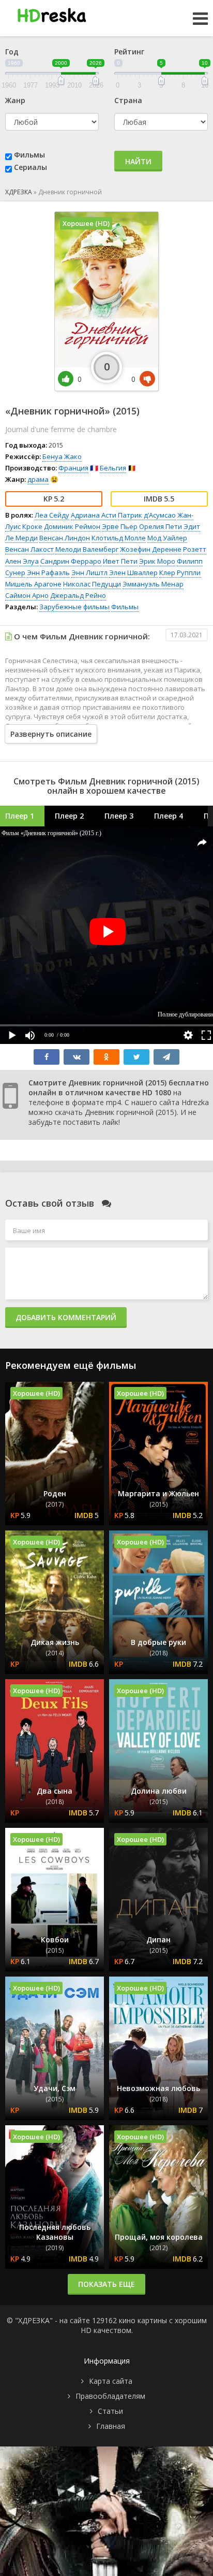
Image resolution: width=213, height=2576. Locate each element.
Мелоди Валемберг (87, 549)
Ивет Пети (120, 561)
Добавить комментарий (66, 1317)
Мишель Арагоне (33, 584)
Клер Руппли (180, 573)
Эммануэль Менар (153, 584)
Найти (138, 161)
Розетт (195, 549)
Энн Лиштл (89, 573)
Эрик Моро (157, 561)
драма (38, 479)
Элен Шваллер (133, 573)
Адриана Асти (94, 515)
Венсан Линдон (65, 538)
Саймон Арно (27, 595)
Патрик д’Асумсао (147, 515)
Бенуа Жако (62, 456)
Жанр (15, 100)
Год (12, 52)
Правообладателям (110, 2396)
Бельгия (113, 468)
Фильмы (29, 155)
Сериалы (31, 167)
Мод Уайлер (167, 538)
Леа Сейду (52, 515)
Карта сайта (111, 2381)
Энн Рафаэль (48, 573)
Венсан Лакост (29, 549)
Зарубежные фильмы (74, 607)
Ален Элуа (22, 561)
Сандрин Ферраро (71, 561)
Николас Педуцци (92, 584)
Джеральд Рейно (78, 595)
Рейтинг (129, 52)
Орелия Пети (161, 526)
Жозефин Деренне (151, 549)
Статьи (110, 2411)
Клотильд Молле (119, 538)
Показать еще (106, 2284)
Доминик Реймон (72, 526)
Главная (111, 2426)
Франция (73, 468)
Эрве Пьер (120, 526)
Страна (128, 100)
